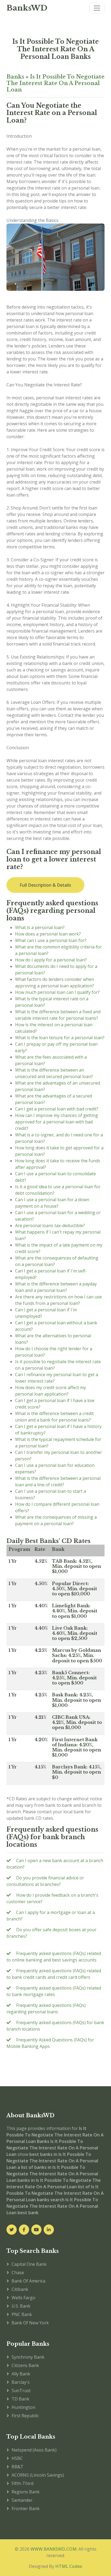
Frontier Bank (26, 2509)
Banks (15, 77)
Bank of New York (30, 2323)
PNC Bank (22, 2314)
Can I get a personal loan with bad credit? (57, 1109)
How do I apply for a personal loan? (51, 960)
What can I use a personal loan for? (51, 940)
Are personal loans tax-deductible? (50, 1225)
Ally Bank (21, 2374)
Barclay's (21, 2382)
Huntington (23, 2407)
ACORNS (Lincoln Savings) (38, 2475)
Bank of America (28, 2281)
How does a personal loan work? (48, 934)
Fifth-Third (22, 2483)
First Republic (25, 2416)
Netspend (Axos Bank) (34, 2450)
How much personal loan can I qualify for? (57, 992)
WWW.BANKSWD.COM (53, 2549)
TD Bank (20, 2399)
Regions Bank (26, 2492)
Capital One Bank (29, 2264)
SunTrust (21, 2391)
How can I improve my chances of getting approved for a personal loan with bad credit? (57, 1122)
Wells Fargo (23, 2298)
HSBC (17, 2458)
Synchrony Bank (28, 2357)
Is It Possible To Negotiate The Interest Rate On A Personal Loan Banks (56, 49)
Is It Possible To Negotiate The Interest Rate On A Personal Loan (55, 83)
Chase (18, 2273)
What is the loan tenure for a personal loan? (60, 1038)
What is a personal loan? (40, 927)
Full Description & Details (45, 885)
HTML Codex (69, 2566)
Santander (22, 2500)
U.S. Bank (21, 2306)
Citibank (20, 2289)
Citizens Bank (25, 2365)
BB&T (18, 2467)
